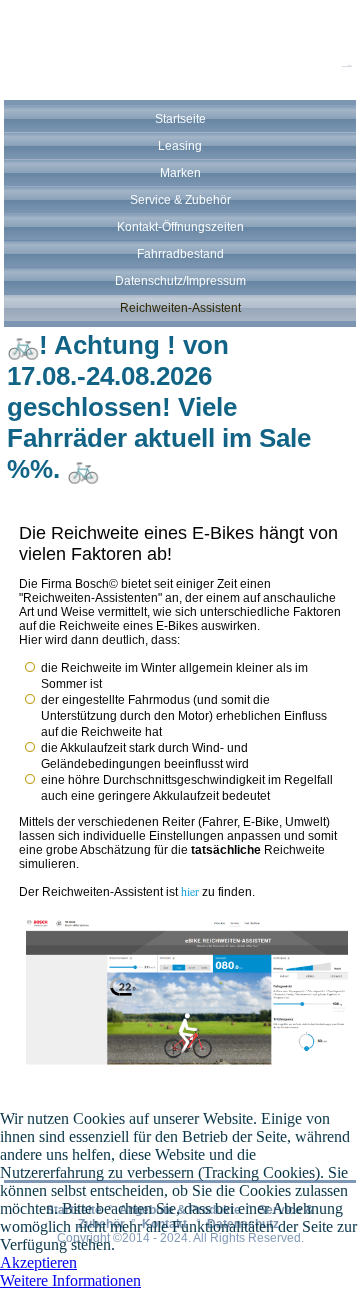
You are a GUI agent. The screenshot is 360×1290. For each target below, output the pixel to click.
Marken (180, 173)
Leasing (180, 146)
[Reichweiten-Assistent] (187, 1067)
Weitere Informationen (70, 1280)
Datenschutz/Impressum (180, 281)
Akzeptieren (38, 1262)
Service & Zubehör (180, 200)
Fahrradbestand (180, 254)
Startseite (180, 119)
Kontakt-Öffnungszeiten (180, 227)
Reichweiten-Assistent (180, 308)
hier (190, 891)
